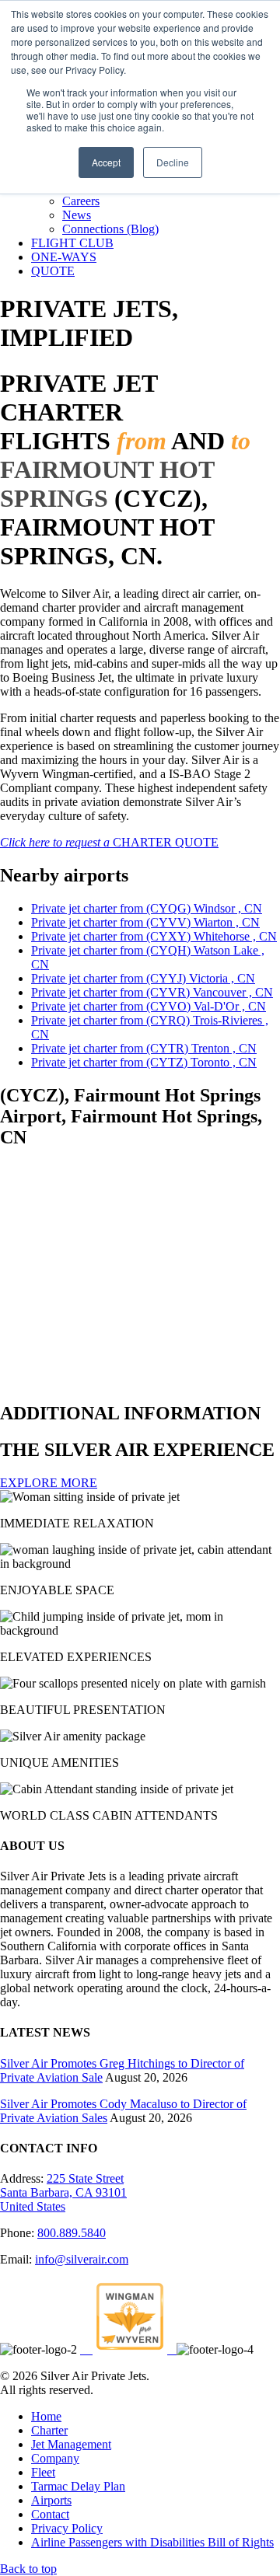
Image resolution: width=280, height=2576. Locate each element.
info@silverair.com (82, 2259)
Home (46, 2416)
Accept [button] (106, 162)
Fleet (43, 2472)
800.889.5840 (72, 2233)
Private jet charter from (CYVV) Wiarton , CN (145, 922)
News (77, 215)
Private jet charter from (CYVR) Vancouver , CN (152, 992)
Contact (50, 2514)
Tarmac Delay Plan (78, 2486)
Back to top (28, 2569)
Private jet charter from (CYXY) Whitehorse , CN (154, 936)
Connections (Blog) (110, 229)
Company (55, 2458)
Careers (81, 201)
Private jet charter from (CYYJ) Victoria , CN (143, 978)
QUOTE (53, 271)
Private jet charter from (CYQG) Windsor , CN (147, 908)
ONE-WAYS (64, 257)
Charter (49, 2430)
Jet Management (71, 2444)
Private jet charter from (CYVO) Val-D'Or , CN (149, 1006)
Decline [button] (173, 162)
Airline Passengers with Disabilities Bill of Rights (152, 2542)
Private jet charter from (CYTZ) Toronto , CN (144, 1062)
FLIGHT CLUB (72, 243)
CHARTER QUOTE (109, 842)
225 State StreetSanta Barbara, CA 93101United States (63, 2192)
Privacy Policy (67, 2528)
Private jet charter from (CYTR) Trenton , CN (144, 1048)
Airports (51, 2500)
